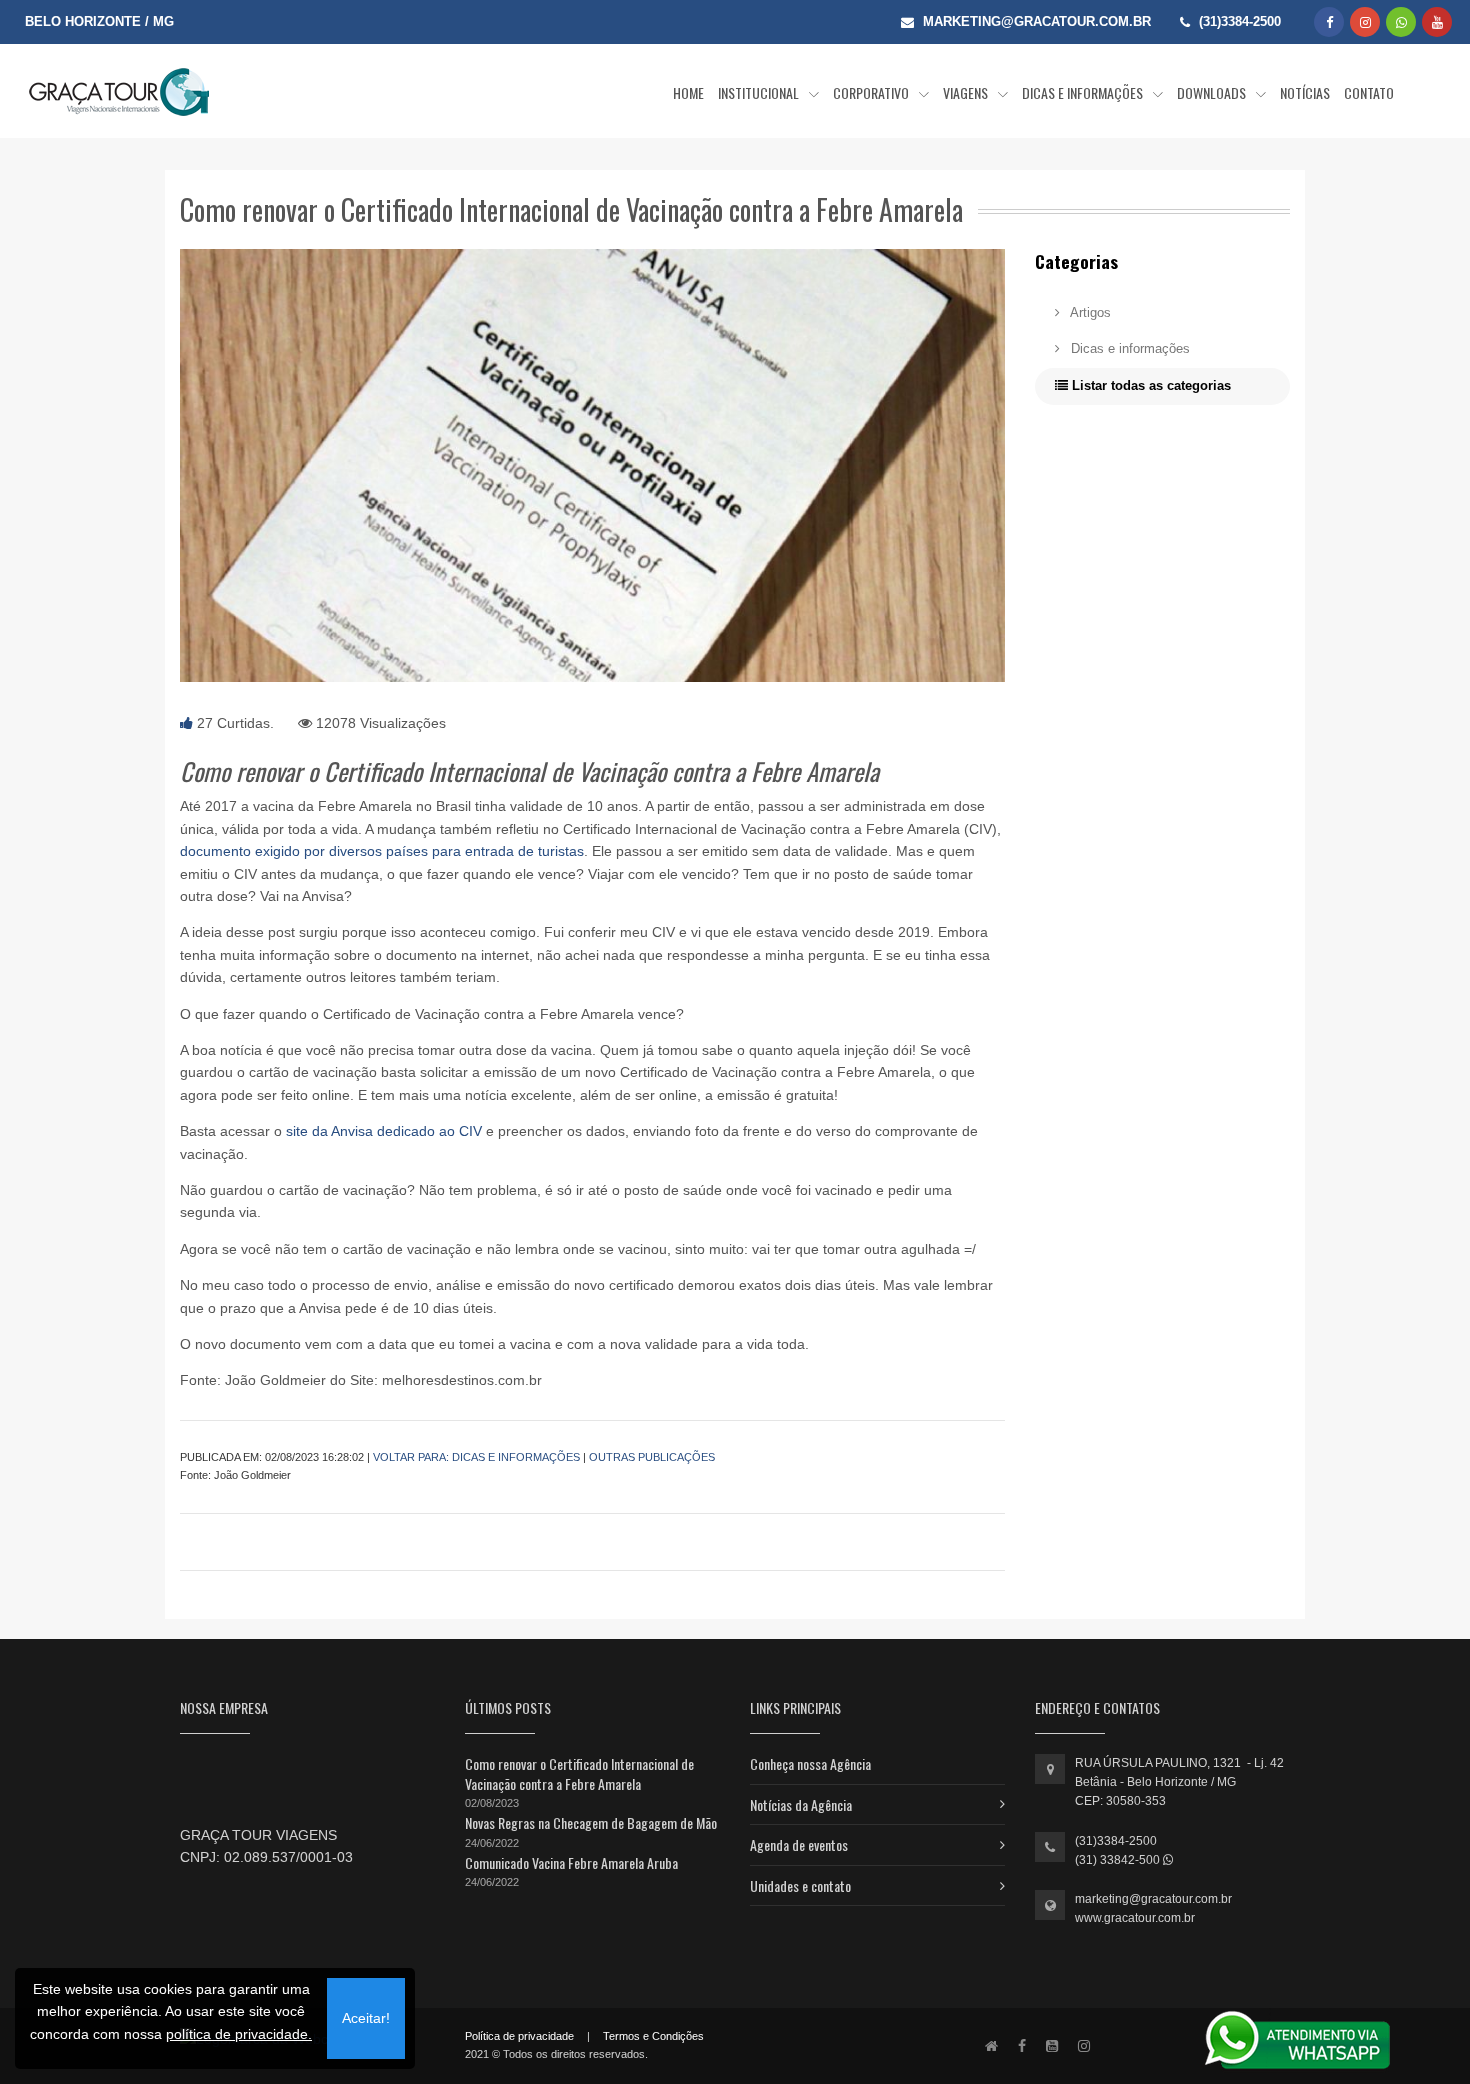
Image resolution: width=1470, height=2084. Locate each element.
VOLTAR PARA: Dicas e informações (476, 1457)
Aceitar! (366, 2018)
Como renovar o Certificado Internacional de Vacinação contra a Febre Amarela (579, 1773)
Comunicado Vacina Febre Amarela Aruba (571, 1862)
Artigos (1089, 312)
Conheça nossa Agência (810, 1763)
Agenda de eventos (799, 1844)
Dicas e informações (1128, 348)
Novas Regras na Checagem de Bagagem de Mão (591, 1822)
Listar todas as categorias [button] (1149, 385)
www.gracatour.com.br (1135, 1918)
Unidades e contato (800, 1885)
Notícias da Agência (801, 1804)
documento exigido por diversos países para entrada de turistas (382, 851)
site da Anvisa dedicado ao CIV (384, 1131)
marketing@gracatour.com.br (1153, 1899)
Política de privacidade (519, 2036)
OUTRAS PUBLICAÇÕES (652, 1457)
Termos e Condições (653, 2036)
